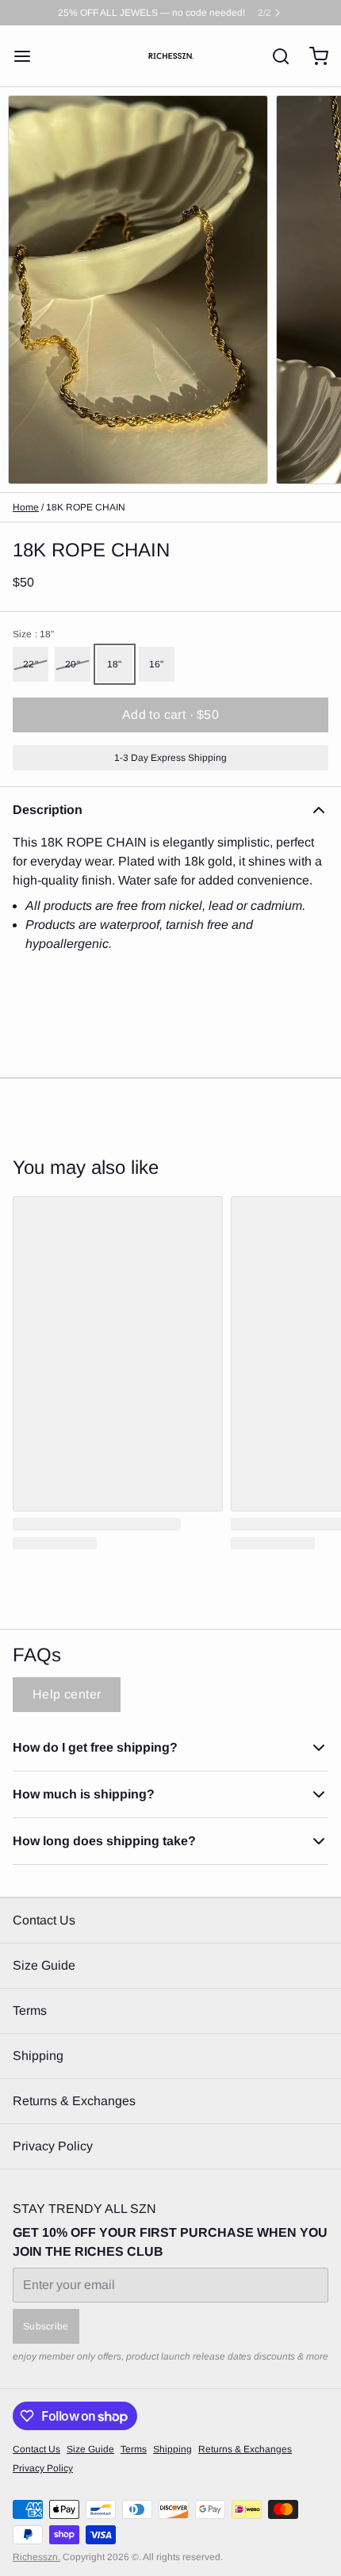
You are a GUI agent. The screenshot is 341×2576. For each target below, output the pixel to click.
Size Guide (44, 1965)
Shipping (38, 2056)
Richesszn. (36, 2557)
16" (157, 664)
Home (26, 507)
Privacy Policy (53, 2146)
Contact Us (44, 1920)
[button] (170, 715)
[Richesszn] (171, 56)
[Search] (274, 56)
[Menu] (29, 56)
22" (31, 664)
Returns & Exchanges (74, 2101)
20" (73, 664)
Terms (30, 2010)
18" (115, 664)
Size (33, 634)
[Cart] (312, 56)
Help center (67, 1694)
